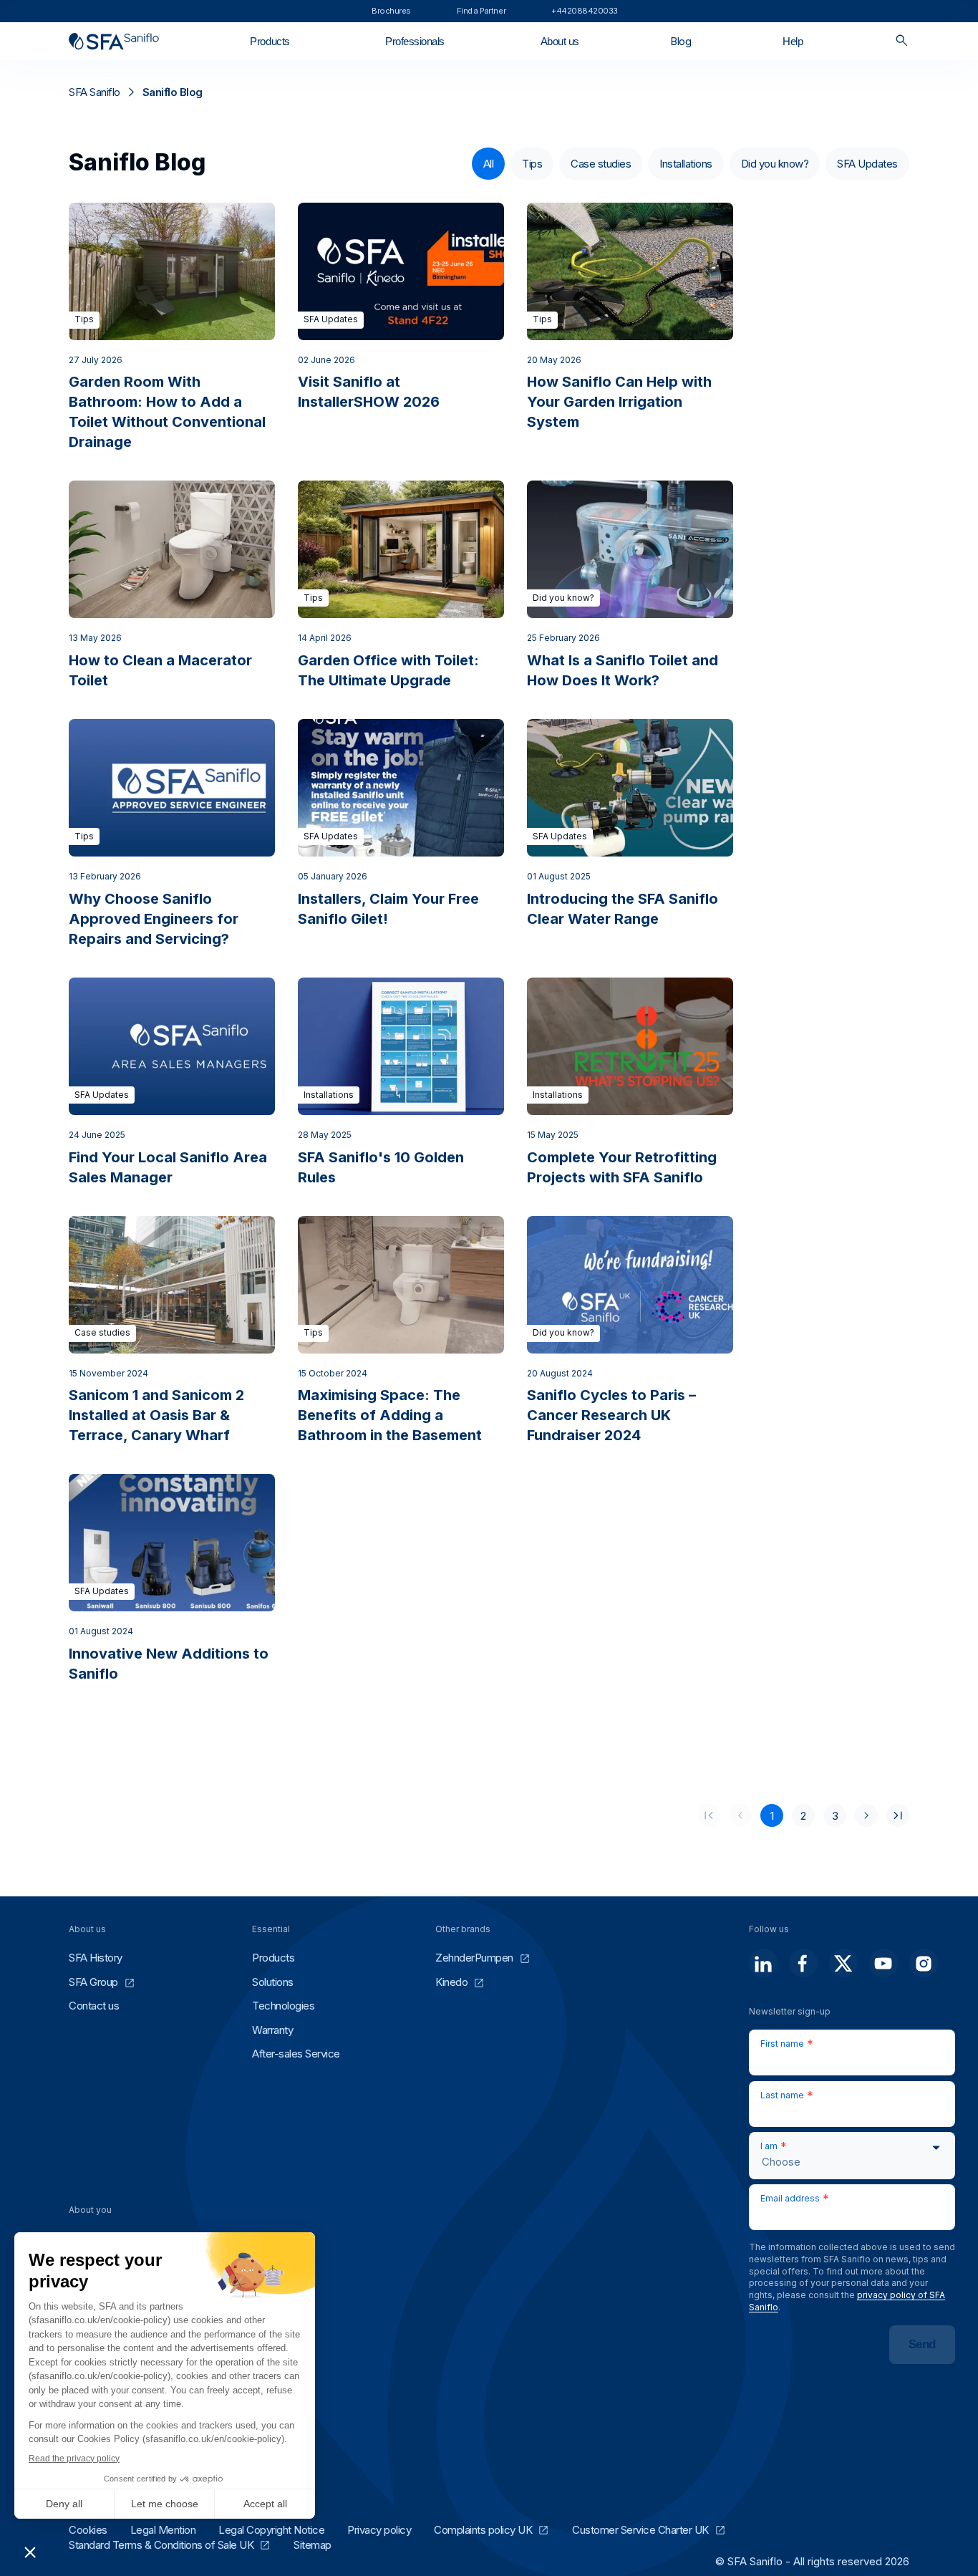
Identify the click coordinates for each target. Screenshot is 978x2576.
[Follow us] (763, 1963)
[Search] (902, 41)
